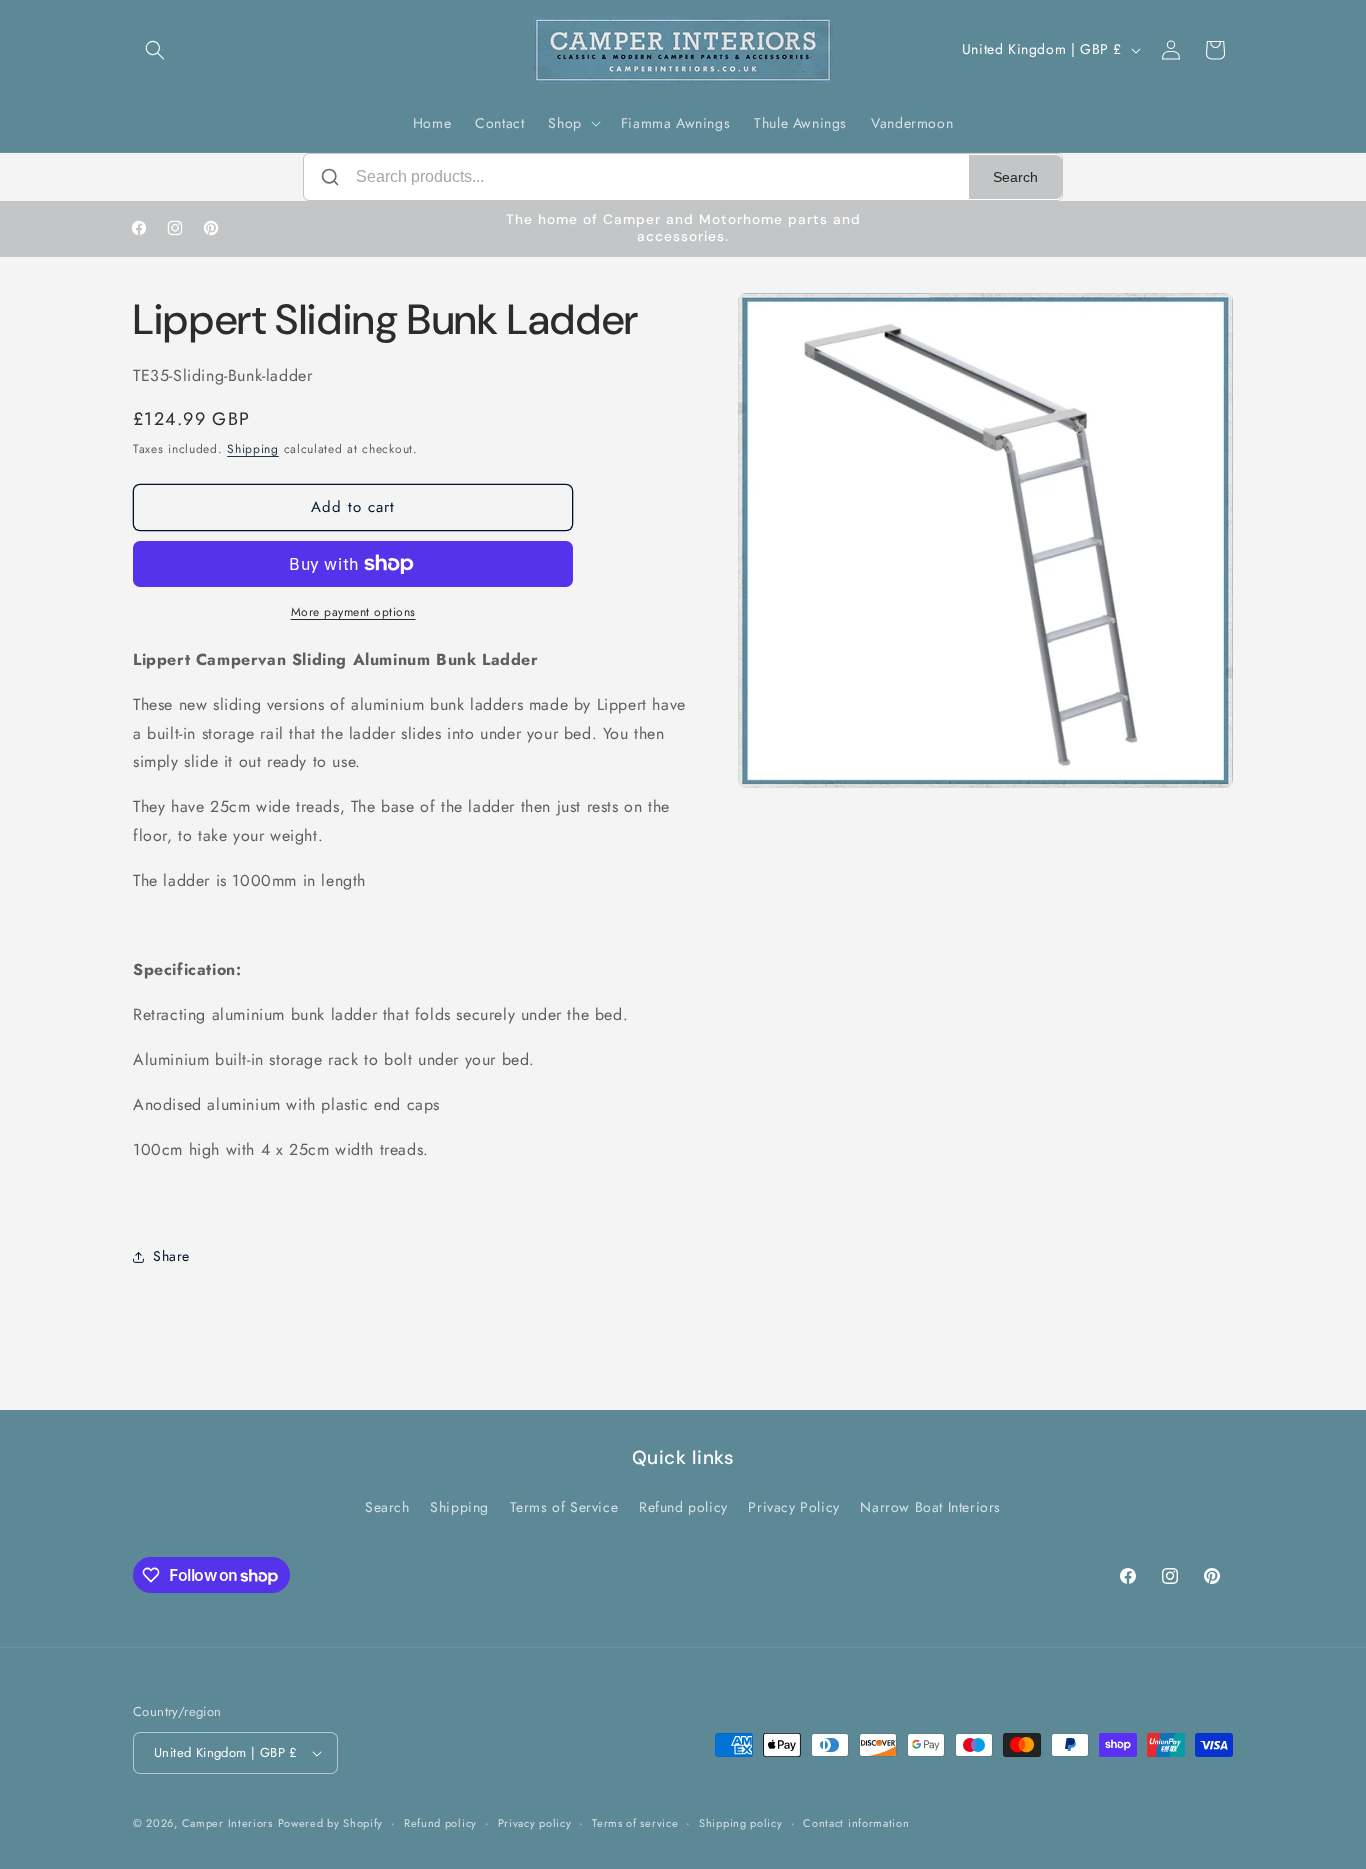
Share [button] (171, 1256)
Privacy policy (535, 1822)
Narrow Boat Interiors (930, 1507)
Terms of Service (564, 1507)
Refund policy (683, 1507)
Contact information (856, 1822)
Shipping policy (741, 1822)
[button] (155, 50)
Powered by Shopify (331, 1823)
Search (1015, 177)
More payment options (353, 612)
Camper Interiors (227, 1823)
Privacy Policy (793, 1507)
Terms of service (635, 1822)
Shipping (253, 449)
